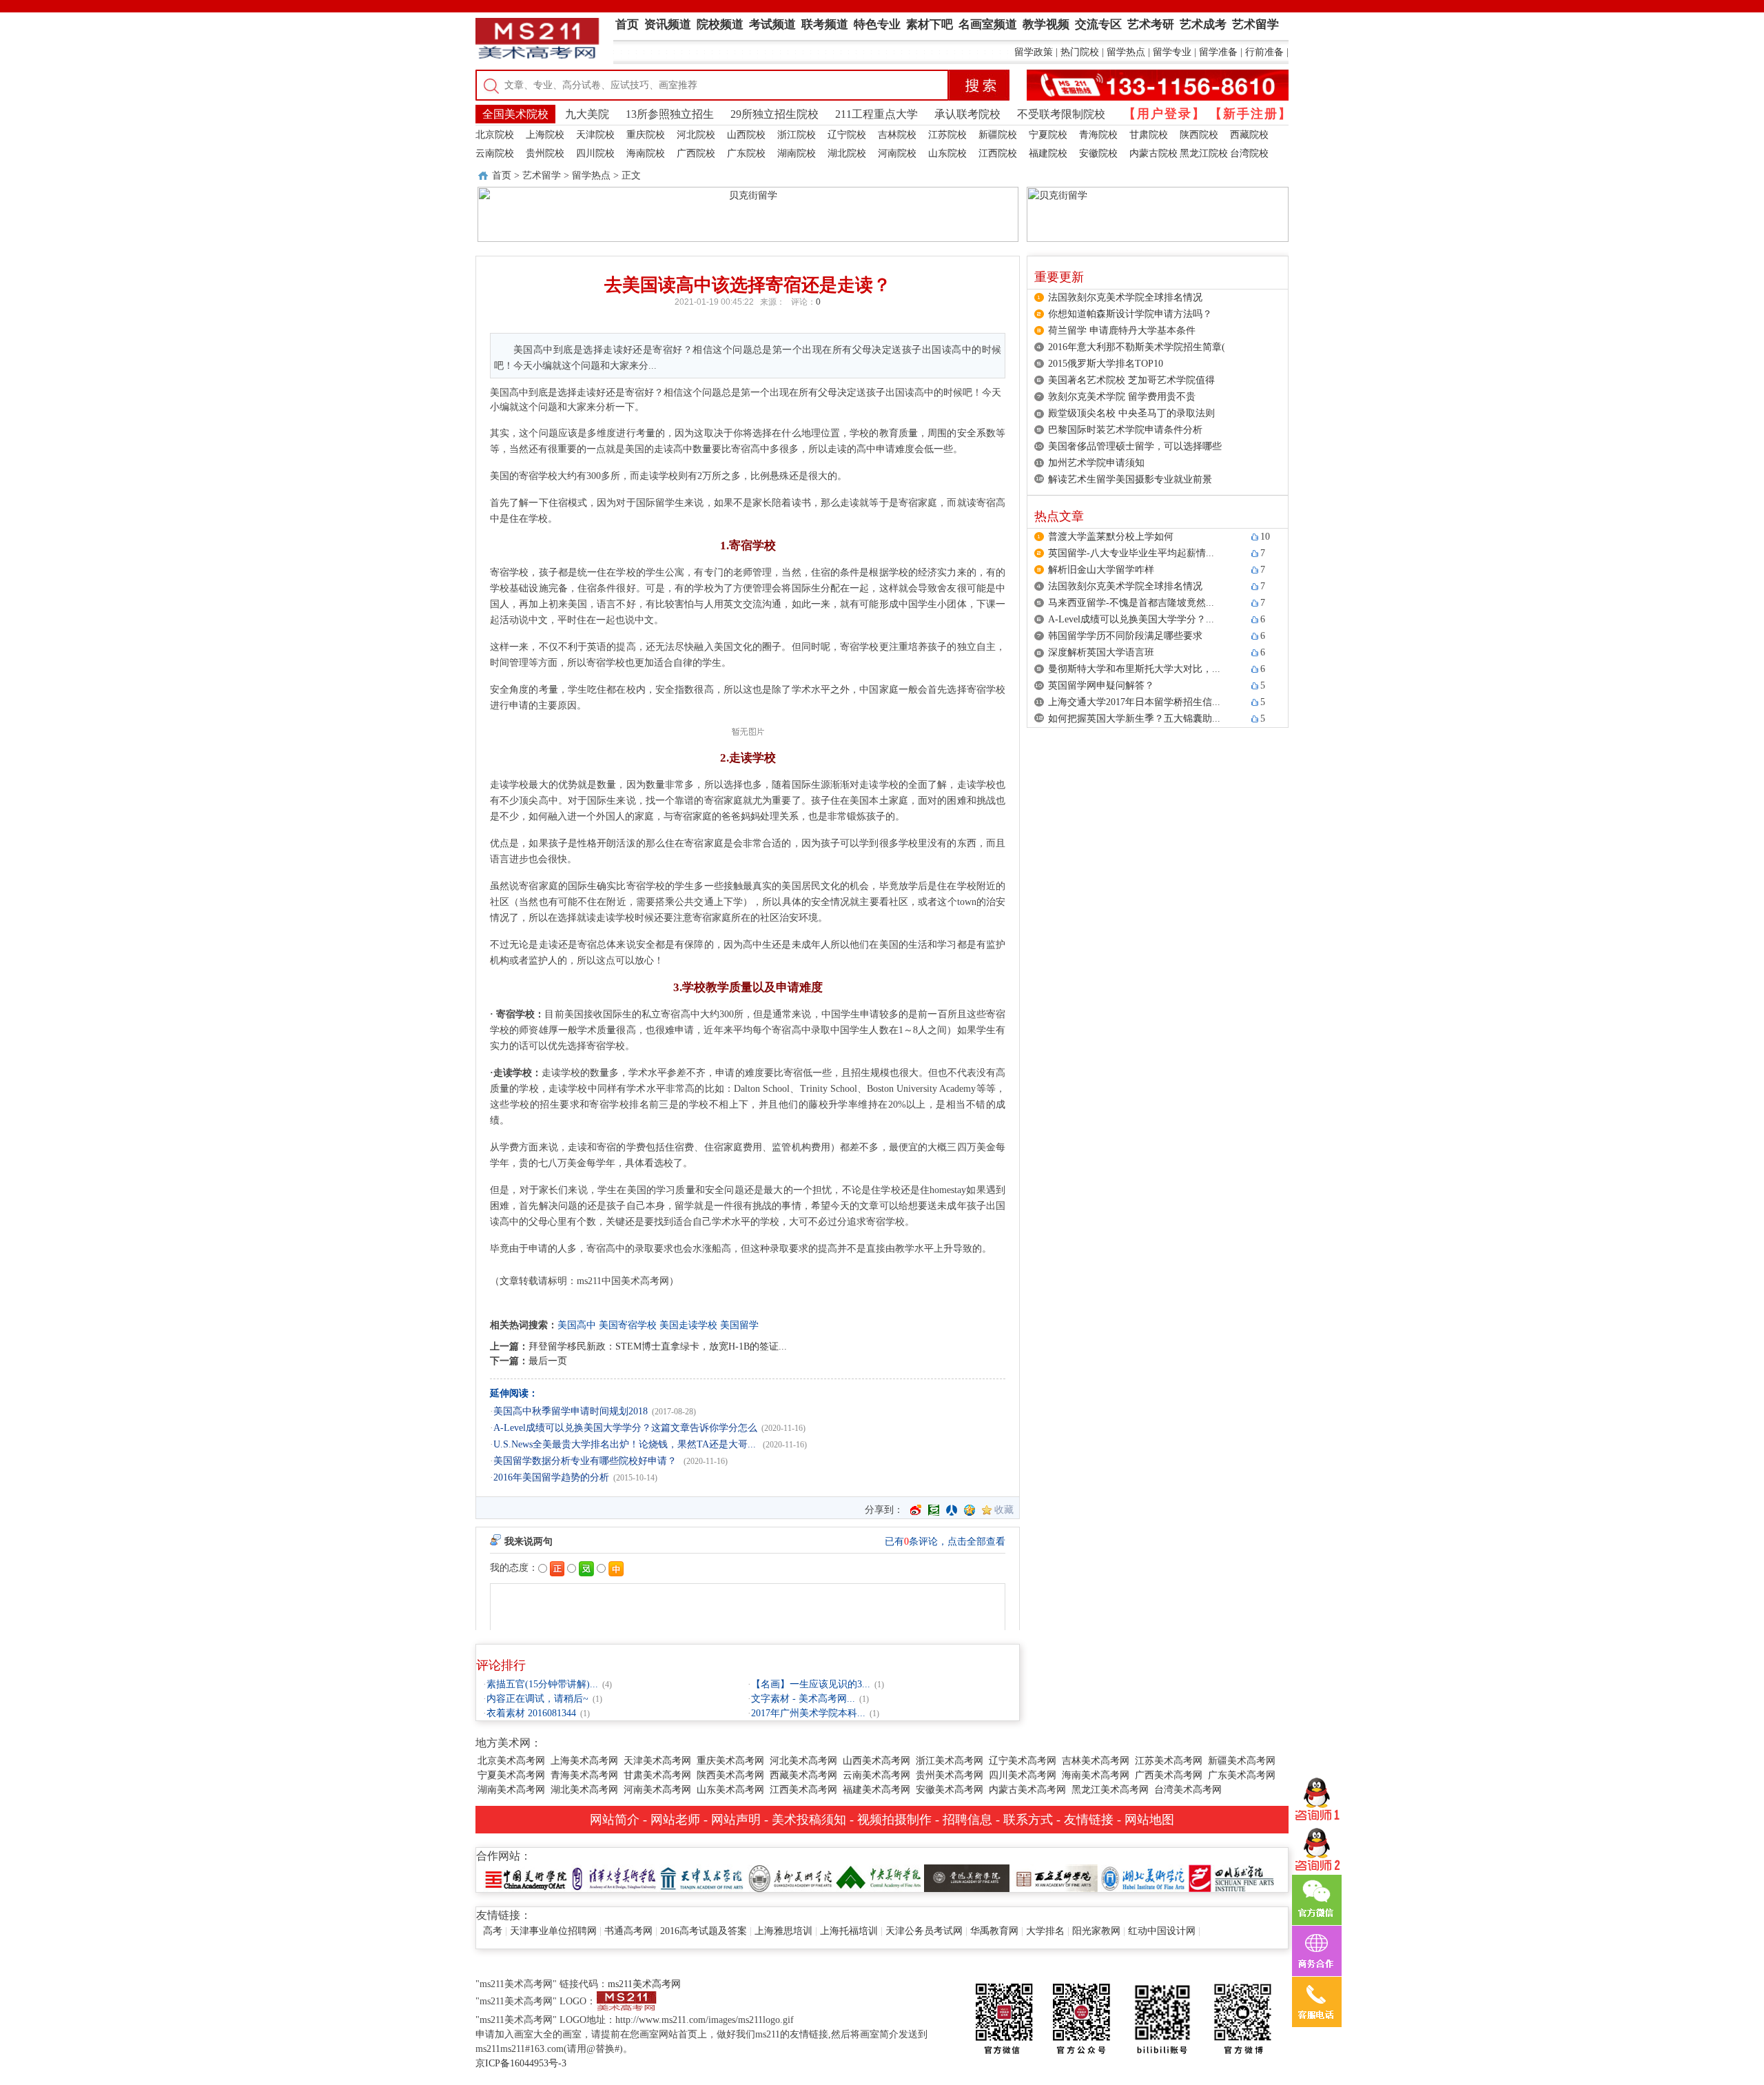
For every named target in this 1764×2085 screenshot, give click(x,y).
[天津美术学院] (702, 1877)
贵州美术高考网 (950, 1775)
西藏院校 (1249, 135)
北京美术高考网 (511, 1761)
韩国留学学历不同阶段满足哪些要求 (1125, 636)
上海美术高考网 (584, 1761)
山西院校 (746, 135)
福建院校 (1048, 153)
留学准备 (1218, 52)
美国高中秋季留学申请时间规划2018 (571, 1411)
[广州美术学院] (790, 1877)
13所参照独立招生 (670, 114)
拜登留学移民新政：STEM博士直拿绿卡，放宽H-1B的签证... (658, 1346)
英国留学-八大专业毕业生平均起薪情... (1131, 553)
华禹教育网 (994, 1931)
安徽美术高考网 (950, 1790)
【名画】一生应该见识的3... (811, 1684)
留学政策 (1034, 52)
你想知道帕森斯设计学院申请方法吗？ (1130, 314)
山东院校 (947, 153)
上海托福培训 (849, 1931)
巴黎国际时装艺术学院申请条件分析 (1125, 430)
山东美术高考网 (730, 1790)
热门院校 (1080, 52)
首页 (502, 175)
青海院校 (1098, 135)
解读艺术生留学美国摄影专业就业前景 (1130, 479)
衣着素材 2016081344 (531, 1713)
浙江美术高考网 (950, 1761)
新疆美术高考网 (1242, 1761)
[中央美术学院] (879, 1877)
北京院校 (495, 135)
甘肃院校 (1149, 135)
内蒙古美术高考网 (1027, 1790)
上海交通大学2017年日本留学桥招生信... (1134, 702)
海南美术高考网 (1096, 1775)
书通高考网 (628, 1931)
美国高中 (577, 1325)
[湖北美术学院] (1143, 1877)
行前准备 (1264, 52)
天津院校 (595, 135)
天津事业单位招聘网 (553, 1931)
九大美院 (587, 114)
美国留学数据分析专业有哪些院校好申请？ (586, 1461)
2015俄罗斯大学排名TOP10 (1106, 364)
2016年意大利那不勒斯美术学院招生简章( (1137, 347)
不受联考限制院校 (1061, 114)
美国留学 (739, 1325)
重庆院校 (646, 135)
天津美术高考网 (657, 1761)
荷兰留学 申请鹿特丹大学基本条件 (1122, 330)
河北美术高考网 (803, 1761)
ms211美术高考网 (644, 1984)
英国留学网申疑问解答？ (1101, 685)
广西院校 (696, 153)
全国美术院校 (515, 114)
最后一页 (548, 1361)
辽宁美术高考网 (1023, 1761)
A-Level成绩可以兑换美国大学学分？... (1131, 619)
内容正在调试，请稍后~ (537, 1699)
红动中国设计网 (1162, 1931)
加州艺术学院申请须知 (1096, 463)
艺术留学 (542, 175)
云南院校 (495, 153)
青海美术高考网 (584, 1775)
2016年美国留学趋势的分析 (551, 1477)
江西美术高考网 (803, 1790)
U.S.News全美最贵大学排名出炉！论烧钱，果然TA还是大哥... (626, 1444)
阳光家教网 (1096, 1931)
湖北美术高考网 (584, 1790)
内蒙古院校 (1153, 153)
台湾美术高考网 (1188, 1790)
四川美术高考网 (1023, 1775)
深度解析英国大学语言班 (1101, 652)
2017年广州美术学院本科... (808, 1713)
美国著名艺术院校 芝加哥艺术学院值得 (1131, 380)
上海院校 (545, 135)
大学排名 (1045, 1931)
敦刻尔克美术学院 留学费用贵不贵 (1122, 397)
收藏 (1004, 1510)
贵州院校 (545, 153)
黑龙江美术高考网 (1110, 1790)
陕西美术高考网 (730, 1775)
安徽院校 (1098, 153)
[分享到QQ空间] (970, 1510)
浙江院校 (797, 135)
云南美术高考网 (876, 1775)
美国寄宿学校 (628, 1325)
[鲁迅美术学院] (967, 1877)
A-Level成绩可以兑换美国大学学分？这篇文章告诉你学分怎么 (625, 1428)
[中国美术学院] (526, 1877)
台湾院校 (1249, 153)
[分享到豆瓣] (934, 1510)
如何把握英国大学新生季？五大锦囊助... (1134, 719)
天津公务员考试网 (924, 1931)
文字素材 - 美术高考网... (803, 1699)
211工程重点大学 (876, 114)
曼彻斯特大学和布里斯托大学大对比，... (1134, 669)
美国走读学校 (688, 1325)
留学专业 (1172, 52)
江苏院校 (947, 135)
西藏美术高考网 (803, 1775)
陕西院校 (1199, 135)
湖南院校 (797, 153)
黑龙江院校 (1204, 153)
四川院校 (595, 153)
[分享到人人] (952, 1510)
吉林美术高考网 (1096, 1761)
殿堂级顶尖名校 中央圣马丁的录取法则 (1131, 413)
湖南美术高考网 (511, 1790)
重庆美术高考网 (730, 1761)
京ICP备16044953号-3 (521, 2063)
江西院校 (998, 153)
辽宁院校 (847, 135)
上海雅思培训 (783, 1931)
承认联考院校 (967, 114)
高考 (493, 1931)
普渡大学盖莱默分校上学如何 (1111, 537)
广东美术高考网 (1242, 1775)
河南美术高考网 (657, 1790)
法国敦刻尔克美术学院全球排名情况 (1125, 297)
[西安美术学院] (1055, 1877)
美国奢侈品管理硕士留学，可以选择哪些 (1135, 446)
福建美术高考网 (876, 1790)
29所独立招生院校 (775, 114)
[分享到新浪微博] (916, 1510)
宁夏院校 (1048, 135)
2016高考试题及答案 (704, 1931)
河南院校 (897, 153)
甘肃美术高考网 (657, 1775)
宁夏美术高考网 (511, 1775)
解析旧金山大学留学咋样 (1101, 570)
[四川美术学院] (1231, 1877)
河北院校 (696, 135)
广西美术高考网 (1169, 1775)
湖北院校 (847, 153)
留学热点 (1126, 52)
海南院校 (646, 153)
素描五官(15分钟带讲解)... (542, 1684)
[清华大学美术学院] (614, 1877)
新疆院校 (998, 135)
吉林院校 (897, 135)
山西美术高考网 (876, 1761)
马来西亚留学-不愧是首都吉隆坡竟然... (1131, 603)
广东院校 (746, 153)
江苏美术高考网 (1169, 1761)
